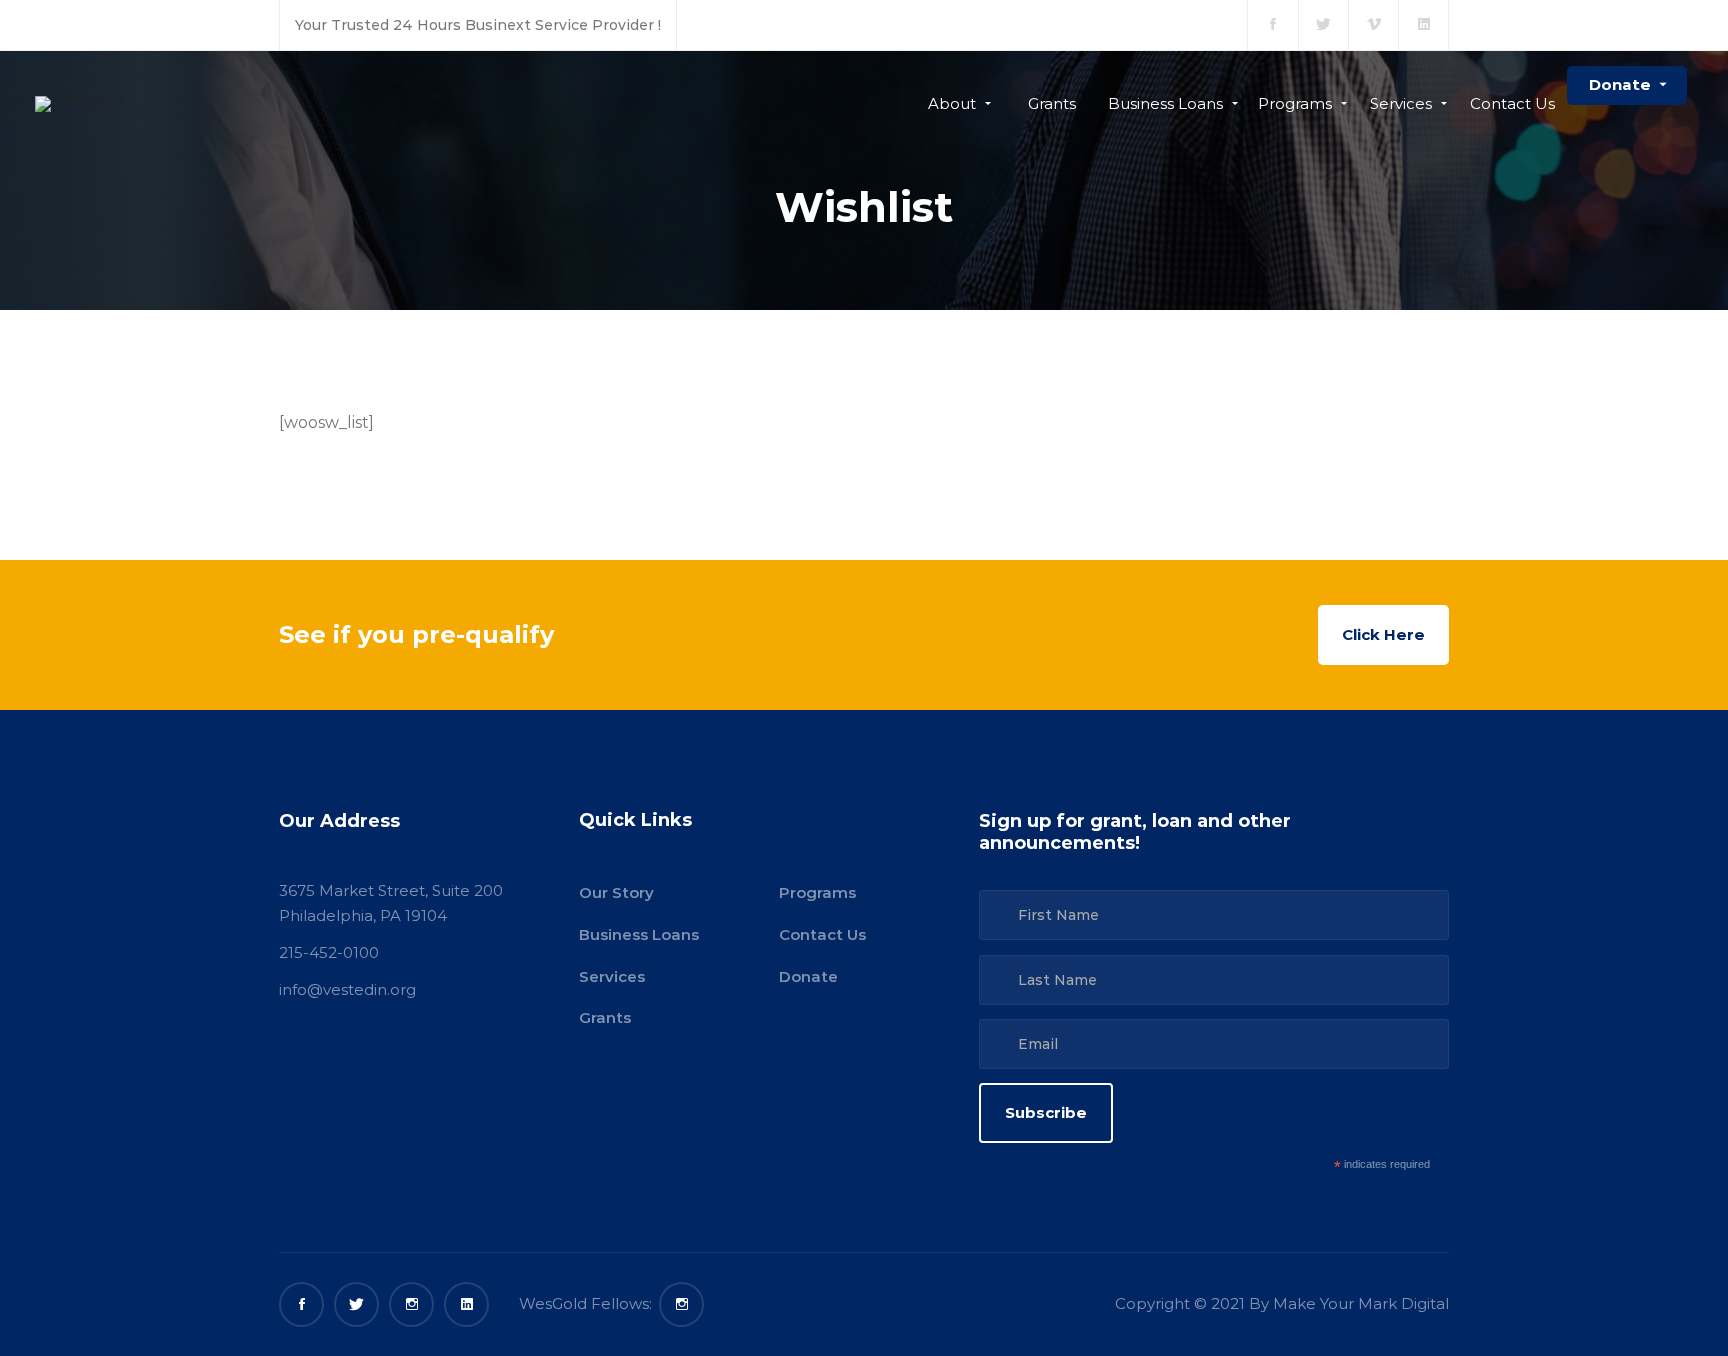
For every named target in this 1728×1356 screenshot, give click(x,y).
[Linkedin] (466, 1304)
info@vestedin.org (347, 989)
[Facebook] (301, 1304)
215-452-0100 (329, 952)
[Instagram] (411, 1304)
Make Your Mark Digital (1361, 1303)
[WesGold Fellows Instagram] (681, 1304)
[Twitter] (356, 1304)
